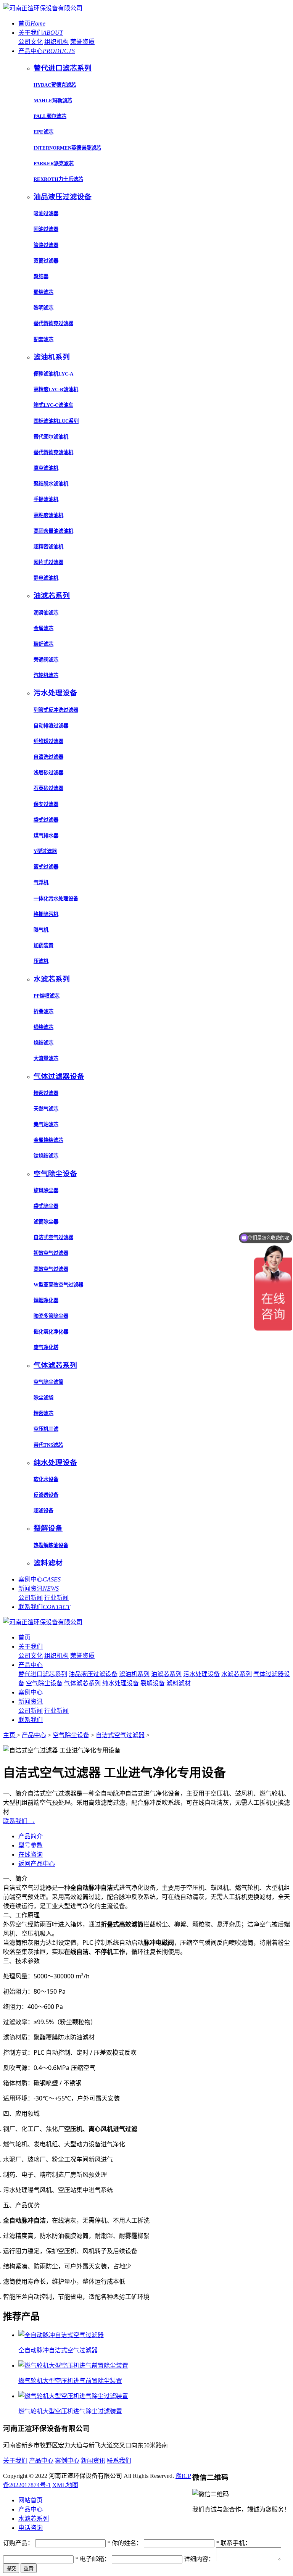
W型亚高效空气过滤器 (58, 1285)
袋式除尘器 (46, 1206)
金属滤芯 (43, 628)
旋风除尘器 (46, 1190)
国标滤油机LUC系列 (56, 421)
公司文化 (31, 42)
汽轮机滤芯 (46, 675)
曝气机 (41, 930)
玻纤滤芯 (43, 644)
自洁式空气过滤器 (53, 1237)
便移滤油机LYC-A (53, 374)
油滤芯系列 (166, 1674)
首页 (32, 23)
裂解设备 (153, 1683)
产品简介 (31, 1836)
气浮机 (41, 883)
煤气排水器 (46, 836)
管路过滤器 (46, 245)
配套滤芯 (43, 339)
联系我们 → (19, 1821)
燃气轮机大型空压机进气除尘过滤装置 (70, 2411)
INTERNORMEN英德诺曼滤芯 (67, 148)
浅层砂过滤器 (48, 773)
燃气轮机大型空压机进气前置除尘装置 (70, 2381)
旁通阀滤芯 (46, 660)
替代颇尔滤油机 (51, 437)
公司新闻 (31, 1598)
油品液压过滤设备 (93, 1674)
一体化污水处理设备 (56, 899)
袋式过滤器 (46, 820)
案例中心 (39, 1579)
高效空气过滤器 (51, 1269)
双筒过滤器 (46, 261)
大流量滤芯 (46, 1058)
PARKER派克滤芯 (54, 164)
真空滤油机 (46, 468)
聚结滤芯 (43, 292)
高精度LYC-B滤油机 (56, 389)
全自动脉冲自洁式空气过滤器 (58, 2350)
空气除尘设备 (44, 1683)
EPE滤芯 (43, 132)
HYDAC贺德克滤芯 (55, 85)
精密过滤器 (46, 1093)
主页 (10, 1735)
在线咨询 (31, 1855)
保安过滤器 (46, 804)
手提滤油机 (46, 499)
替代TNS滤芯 (48, 1445)
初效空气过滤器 (51, 1253)
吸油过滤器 (46, 214)
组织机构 (56, 42)
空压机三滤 (46, 1429)
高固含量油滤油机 (53, 531)
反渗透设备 (46, 1495)
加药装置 (43, 945)
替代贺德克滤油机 (53, 452)
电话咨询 (31, 2528)
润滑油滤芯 (46, 613)
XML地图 (65, 2485)
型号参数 (31, 1845)
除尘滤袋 (43, 1398)
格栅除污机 (46, 914)
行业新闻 (56, 1598)
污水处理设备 (201, 1674)
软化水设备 (46, 1479)
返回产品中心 (37, 1864)
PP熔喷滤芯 (47, 996)
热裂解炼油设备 (51, 1545)
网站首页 (31, 2500)
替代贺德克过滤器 (53, 323)
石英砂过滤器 (48, 788)
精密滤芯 (43, 1413)
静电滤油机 (46, 578)
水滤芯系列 (237, 1674)
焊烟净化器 (46, 1300)
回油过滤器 (46, 229)
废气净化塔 (46, 1347)
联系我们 (44, 1607)
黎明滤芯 (43, 308)
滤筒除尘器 (46, 1222)
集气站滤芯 (46, 1124)
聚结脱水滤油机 (51, 484)
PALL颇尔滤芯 (50, 116)
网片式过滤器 (48, 562)
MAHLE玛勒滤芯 (53, 101)
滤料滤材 (179, 1683)
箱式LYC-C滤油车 (53, 405)
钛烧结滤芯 (46, 1156)
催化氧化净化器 (51, 1332)
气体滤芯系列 (82, 1683)
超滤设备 (43, 1511)
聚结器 (41, 276)
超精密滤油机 (48, 547)
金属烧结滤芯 (48, 1140)
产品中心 (47, 51)
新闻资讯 (39, 1589)
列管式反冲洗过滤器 (56, 710)
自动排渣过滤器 (51, 726)
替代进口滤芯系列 (43, 1674)
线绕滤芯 (43, 1027)
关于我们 (41, 33)
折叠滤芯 (43, 1012)
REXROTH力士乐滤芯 (58, 179)
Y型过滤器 (45, 851)
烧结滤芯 (43, 1043)
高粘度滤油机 (48, 515)
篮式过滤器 (46, 867)
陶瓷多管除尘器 (51, 1316)
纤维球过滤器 (48, 741)
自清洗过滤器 (48, 757)
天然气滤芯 (46, 1109)
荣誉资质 (82, 42)
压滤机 (41, 961)
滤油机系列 (134, 1674)
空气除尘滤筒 (48, 1382)
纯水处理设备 (121, 1683)
